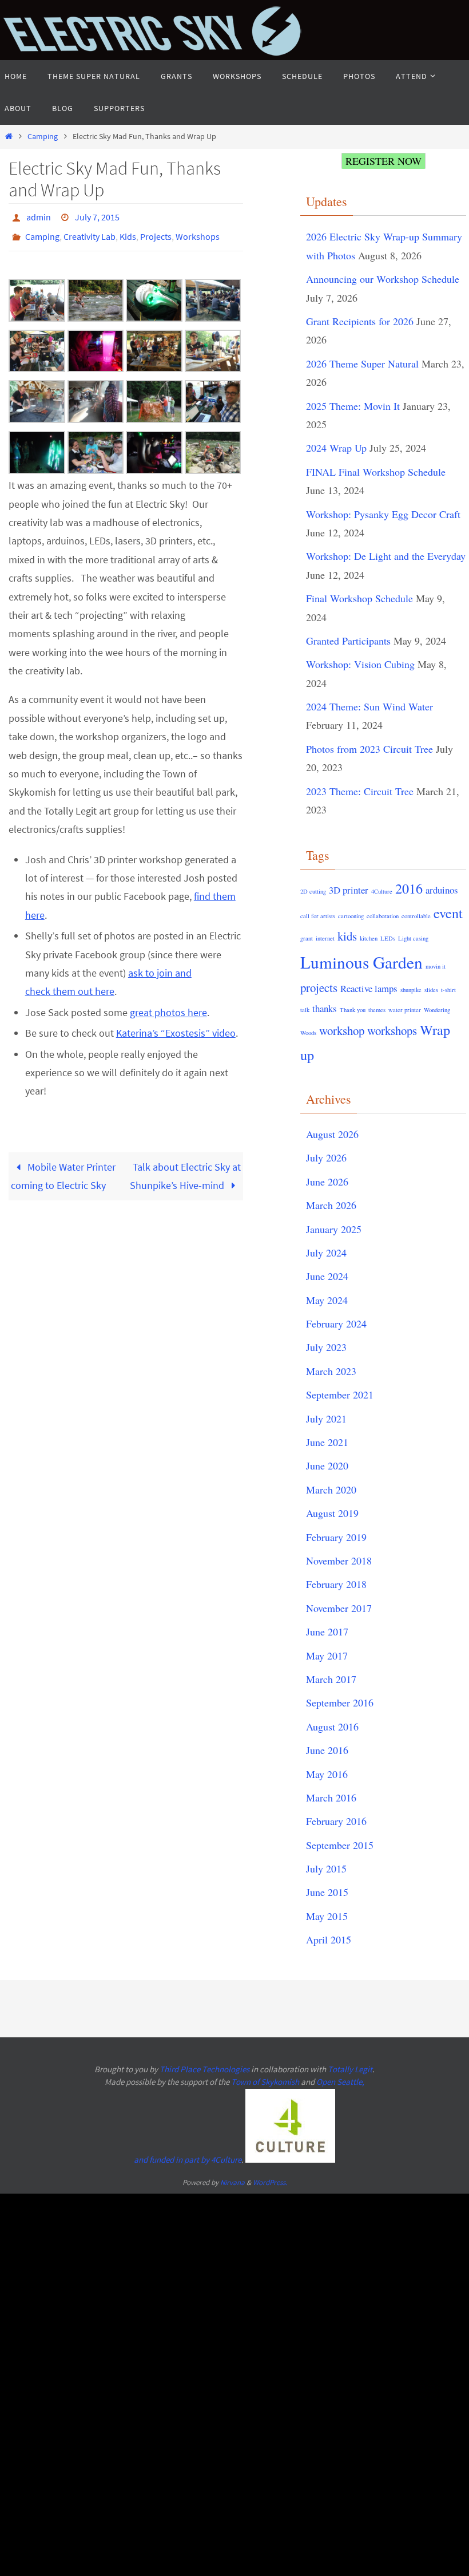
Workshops (198, 232)
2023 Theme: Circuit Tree (360, 791)
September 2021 (340, 1394)
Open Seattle (339, 2082)
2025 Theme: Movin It (353, 406)
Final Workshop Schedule (359, 598)
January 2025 (334, 1229)
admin (39, 216)
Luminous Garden (361, 962)
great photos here (168, 1006)
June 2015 (327, 1892)
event (448, 913)
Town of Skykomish (265, 2082)
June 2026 (327, 1182)
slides (431, 990)
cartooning (351, 916)
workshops (392, 1030)
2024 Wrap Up (336, 448)
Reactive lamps (369, 988)
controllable (416, 916)
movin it (436, 966)
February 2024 (336, 1323)
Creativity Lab (90, 232)
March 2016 (331, 1797)
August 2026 (332, 1134)
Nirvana (232, 2182)
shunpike (411, 990)
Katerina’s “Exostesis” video (176, 1027)
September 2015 (340, 1845)
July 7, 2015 (97, 216)
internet (325, 938)
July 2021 (326, 1419)
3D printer (349, 890)
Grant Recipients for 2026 (360, 321)
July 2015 (326, 1868)
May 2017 (327, 1656)
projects (319, 987)
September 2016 (340, 1702)
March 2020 (331, 1490)
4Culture (382, 891)
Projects (156, 232)
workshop (342, 1030)
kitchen (369, 938)
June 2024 (327, 1276)
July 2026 (326, 1157)
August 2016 (332, 1726)
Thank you (353, 1010)
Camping (43, 136)
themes (377, 1010)
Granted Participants (348, 641)
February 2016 (336, 1821)
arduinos (442, 890)
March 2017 (331, 1679)
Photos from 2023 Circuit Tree (369, 749)
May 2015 (327, 1916)
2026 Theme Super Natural (362, 364)
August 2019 (332, 1513)
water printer (405, 1010)
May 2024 (327, 1300)
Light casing (413, 938)
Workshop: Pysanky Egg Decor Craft (383, 514)
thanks (325, 1008)
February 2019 (336, 1537)
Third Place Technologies (204, 2069)
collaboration (383, 916)
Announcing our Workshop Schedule (383, 279)
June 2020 (327, 1465)
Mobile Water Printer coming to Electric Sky (63, 1169)
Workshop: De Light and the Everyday (386, 556)
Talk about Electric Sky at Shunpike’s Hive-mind (185, 1169)
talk (305, 1010)
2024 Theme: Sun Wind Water (369, 706)
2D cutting (313, 891)
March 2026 (331, 1205)
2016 (409, 888)
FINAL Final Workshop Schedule (376, 472)
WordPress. (270, 2182)
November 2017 (339, 1608)
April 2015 (329, 1939)
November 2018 (339, 1560)
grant (307, 938)
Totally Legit (350, 2069)
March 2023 (331, 1371)
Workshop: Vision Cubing (360, 664)
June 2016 (327, 1750)
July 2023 (326, 1347)
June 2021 (327, 1442)
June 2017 (327, 1631)
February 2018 (336, 1584)
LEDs (388, 938)
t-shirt (448, 990)
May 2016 (327, 1774)
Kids (128, 232)
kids (347, 936)
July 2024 (326, 1253)
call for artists (318, 916)
